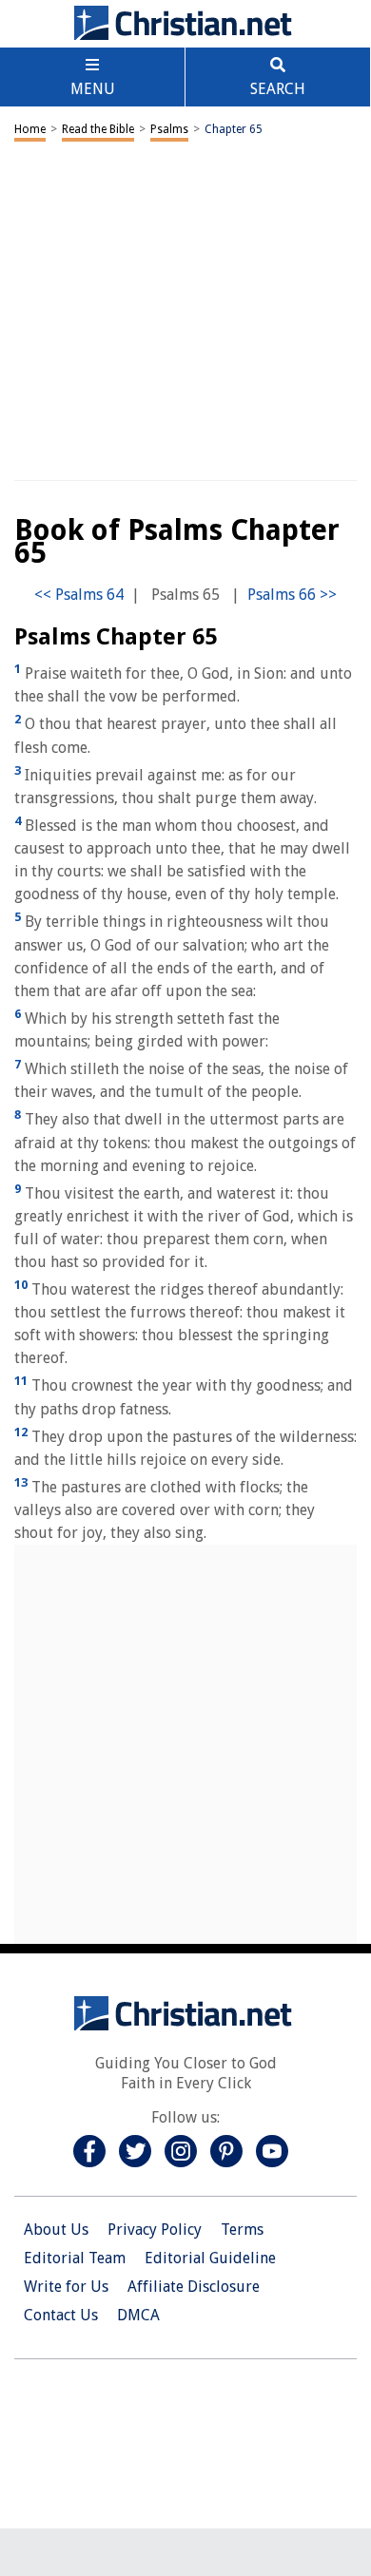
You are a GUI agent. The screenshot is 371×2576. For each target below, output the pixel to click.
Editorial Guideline (210, 2258)
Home (30, 129)
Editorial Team (75, 2258)
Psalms (169, 129)
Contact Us (61, 2315)
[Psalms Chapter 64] (79, 595)
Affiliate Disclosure (194, 2287)
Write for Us (66, 2287)
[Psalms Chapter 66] (292, 595)
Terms (242, 2230)
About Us (56, 2230)
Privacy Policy (155, 2230)
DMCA (138, 2315)
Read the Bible (98, 129)
